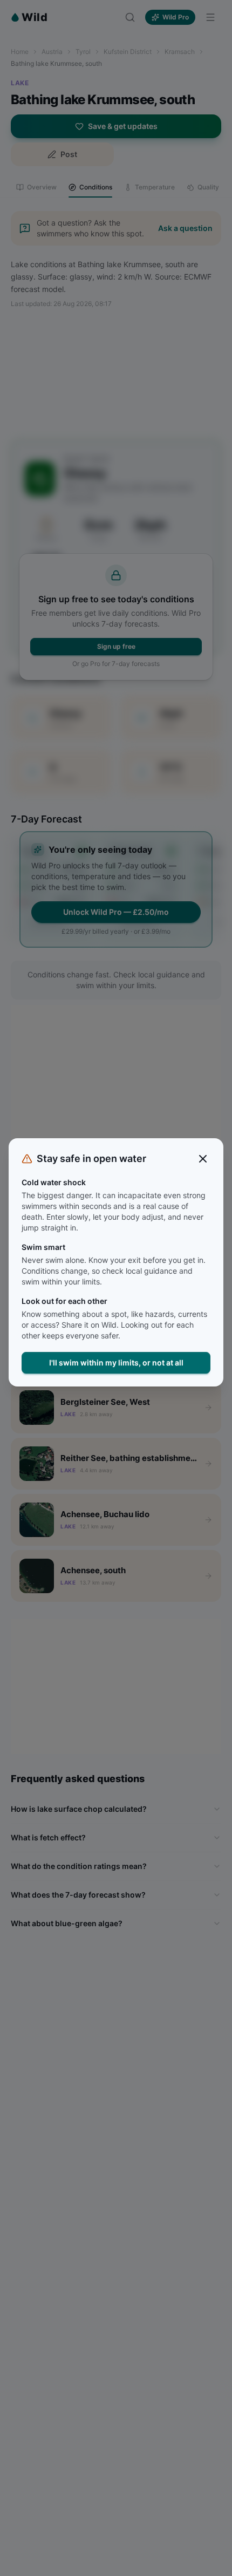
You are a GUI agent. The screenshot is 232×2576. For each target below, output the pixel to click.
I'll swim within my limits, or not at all (116, 1362)
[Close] (203, 1159)
